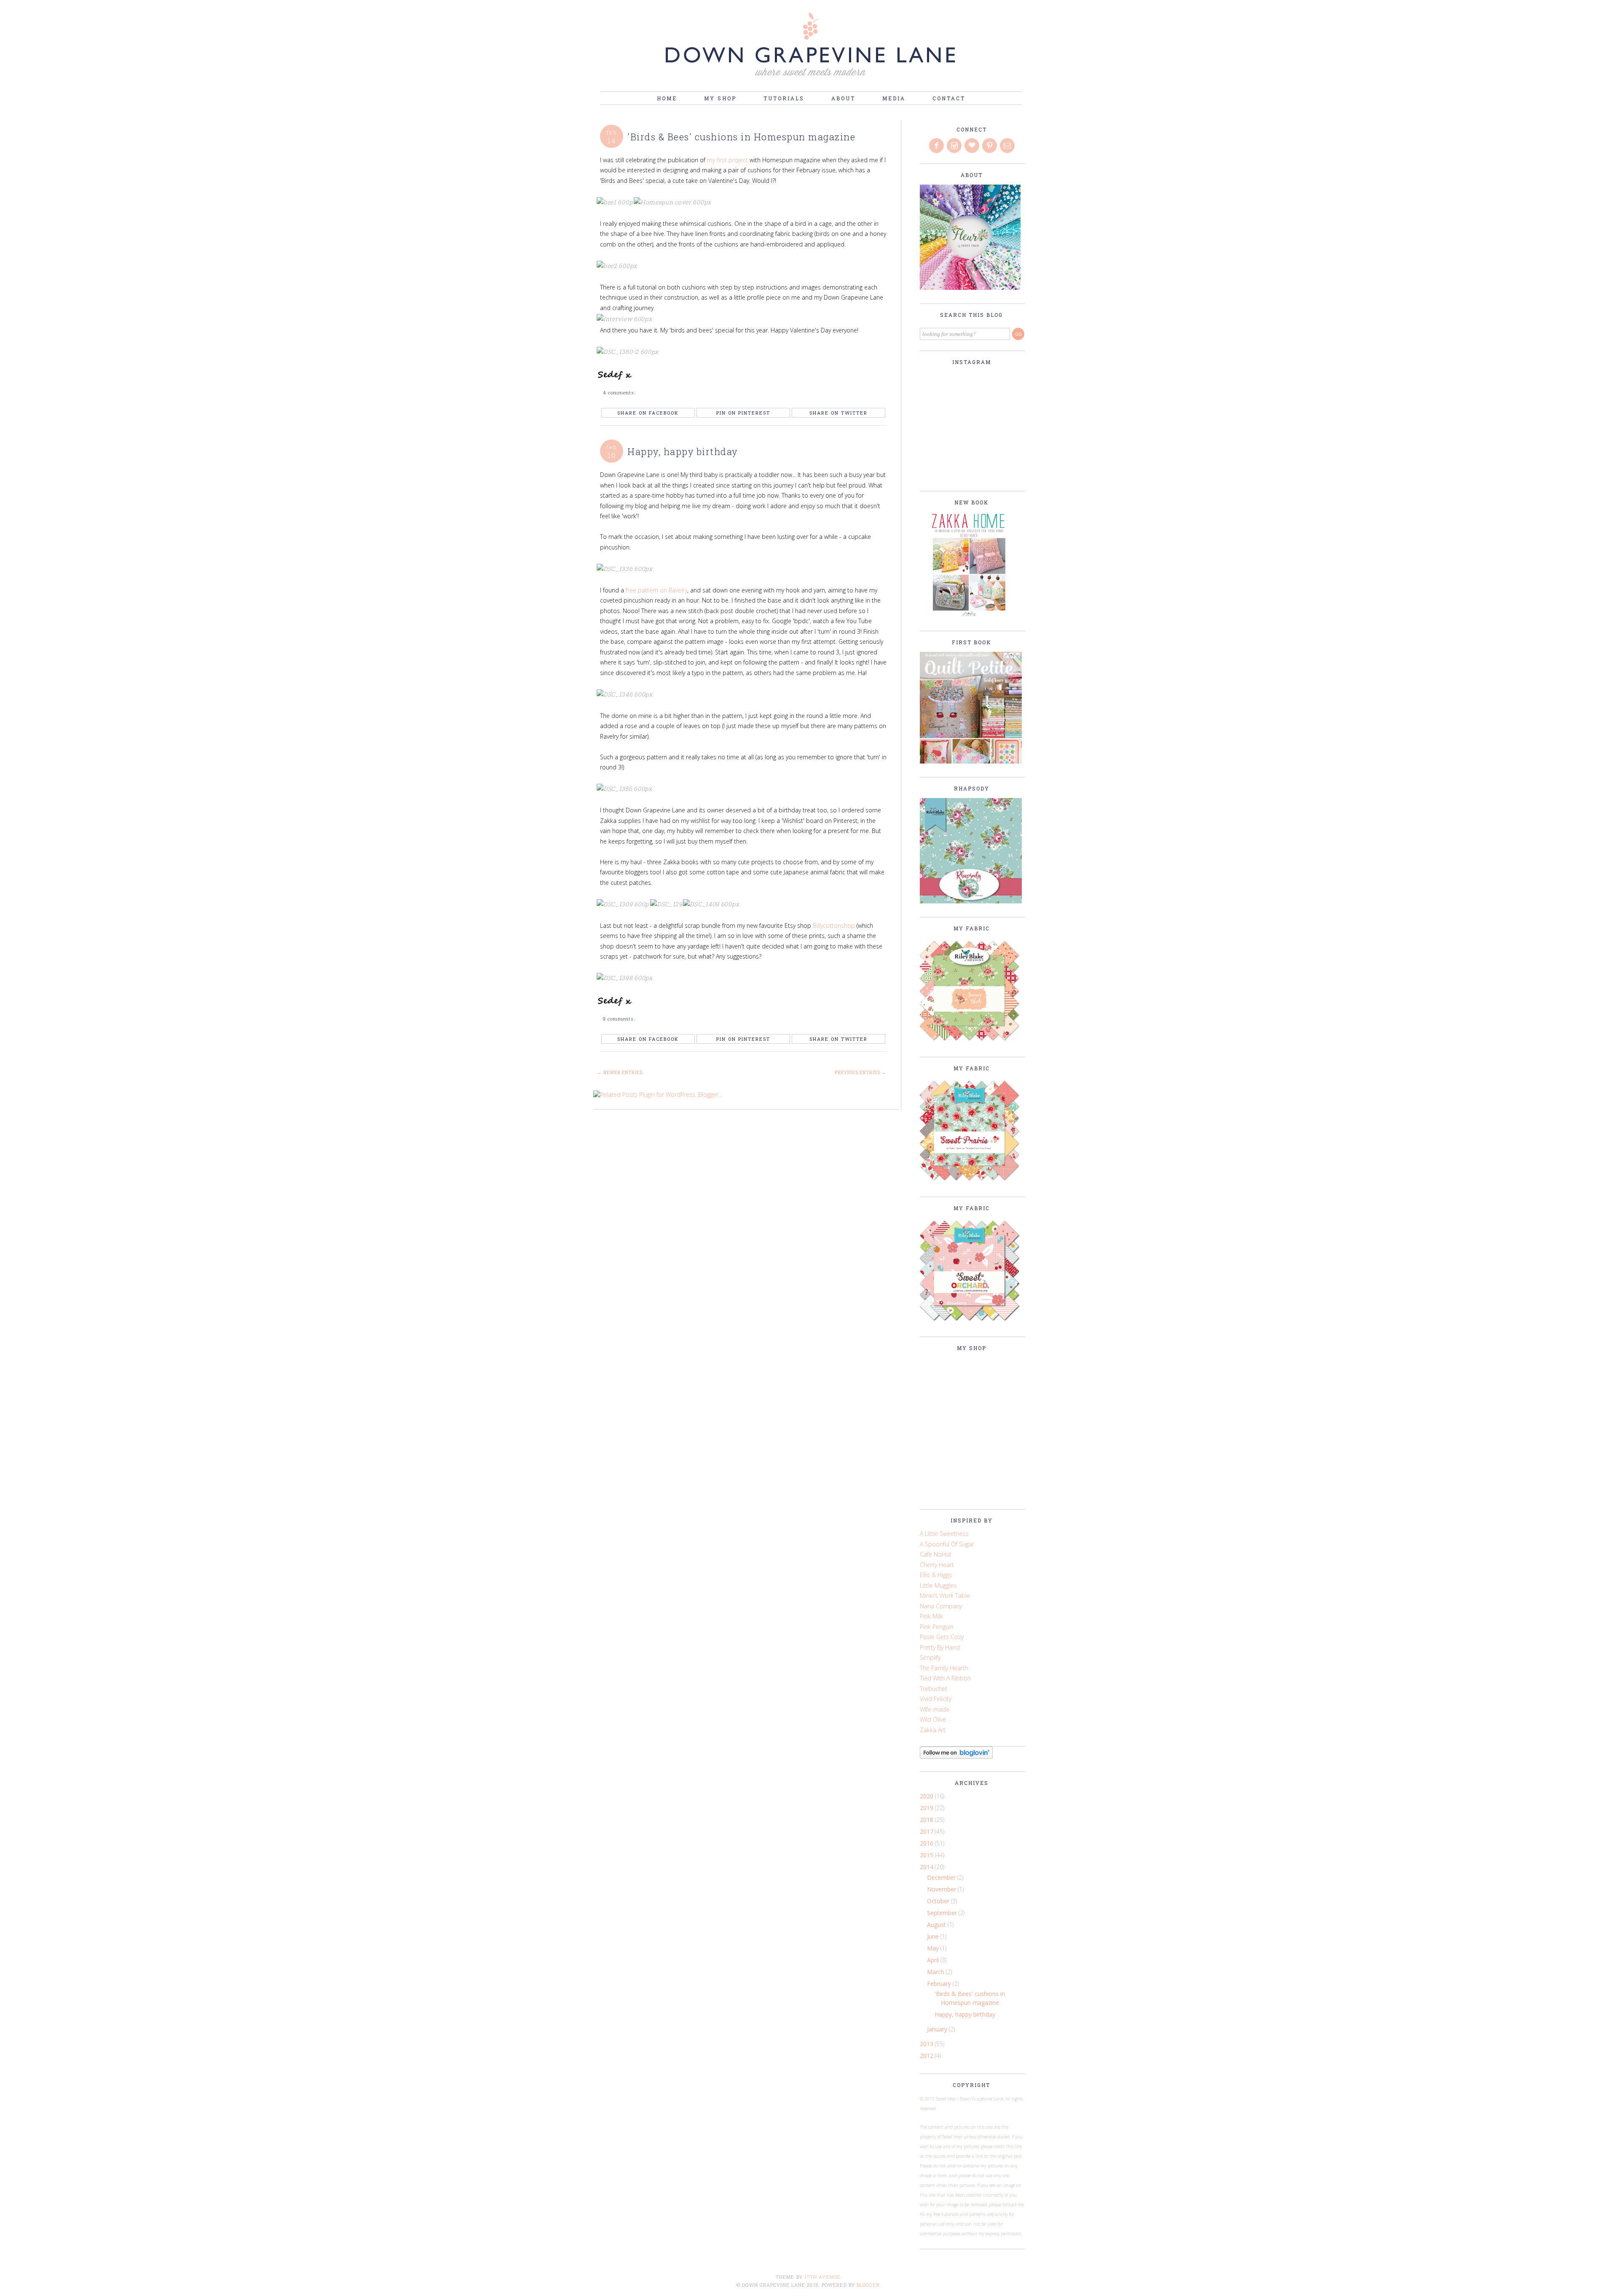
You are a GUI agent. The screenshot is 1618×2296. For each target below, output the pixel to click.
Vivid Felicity (936, 1699)
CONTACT (949, 98)
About (843, 98)
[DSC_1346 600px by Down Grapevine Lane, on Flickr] (627, 694)
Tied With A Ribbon (945, 1678)
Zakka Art (933, 1730)
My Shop (720, 98)
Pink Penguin (937, 1627)
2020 (927, 1796)
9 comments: (620, 1019)
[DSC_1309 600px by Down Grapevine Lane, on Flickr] (627, 904)
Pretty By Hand (940, 1647)
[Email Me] (1008, 146)
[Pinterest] (990, 146)
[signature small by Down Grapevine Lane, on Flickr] (617, 379)
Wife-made (935, 1709)
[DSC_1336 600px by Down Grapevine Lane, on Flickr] (627, 569)
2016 (927, 1843)
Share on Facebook (648, 413)
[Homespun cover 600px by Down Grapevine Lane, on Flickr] (675, 202)
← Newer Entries (620, 1073)
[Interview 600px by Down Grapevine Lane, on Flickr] (627, 319)
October (939, 1901)
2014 (927, 1867)
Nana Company (941, 1606)
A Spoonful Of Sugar (947, 1544)
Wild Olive (933, 1719)
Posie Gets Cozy (942, 1637)
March (936, 1972)
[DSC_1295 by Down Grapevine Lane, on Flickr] (670, 904)
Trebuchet (934, 1689)
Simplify (930, 1657)
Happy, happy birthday (683, 451)
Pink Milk (931, 1616)
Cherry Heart (937, 1565)
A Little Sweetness (944, 1534)
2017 (927, 1831)
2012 (927, 2056)
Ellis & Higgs (936, 1575)
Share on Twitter (838, 413)
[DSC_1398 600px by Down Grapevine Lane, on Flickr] (627, 978)
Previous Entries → (860, 1073)
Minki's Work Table (945, 1595)
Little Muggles (938, 1585)
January (938, 2029)
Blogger (868, 2285)
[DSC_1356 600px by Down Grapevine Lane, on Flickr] (627, 789)
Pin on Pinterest (743, 413)
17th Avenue (822, 2277)
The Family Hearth (944, 1668)
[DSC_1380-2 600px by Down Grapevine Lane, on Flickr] (630, 352)
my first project (728, 160)
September (943, 1913)
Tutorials (784, 98)
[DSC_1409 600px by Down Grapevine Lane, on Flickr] (713, 904)
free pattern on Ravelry (656, 590)
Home (667, 98)
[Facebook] (937, 146)
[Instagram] (955, 146)
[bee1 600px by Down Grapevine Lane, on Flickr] (619, 202)
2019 (927, 1808)
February (940, 1984)
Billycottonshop (835, 926)
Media (894, 98)
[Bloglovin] (972, 146)
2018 (927, 1820)
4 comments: (620, 392)
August (937, 1925)
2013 (927, 2044)
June (934, 1936)
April (934, 1960)
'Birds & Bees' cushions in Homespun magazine (741, 137)
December (942, 1877)
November (942, 1889)
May (934, 1948)
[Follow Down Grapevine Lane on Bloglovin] (956, 1756)
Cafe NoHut (936, 1554)
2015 (927, 1855)
